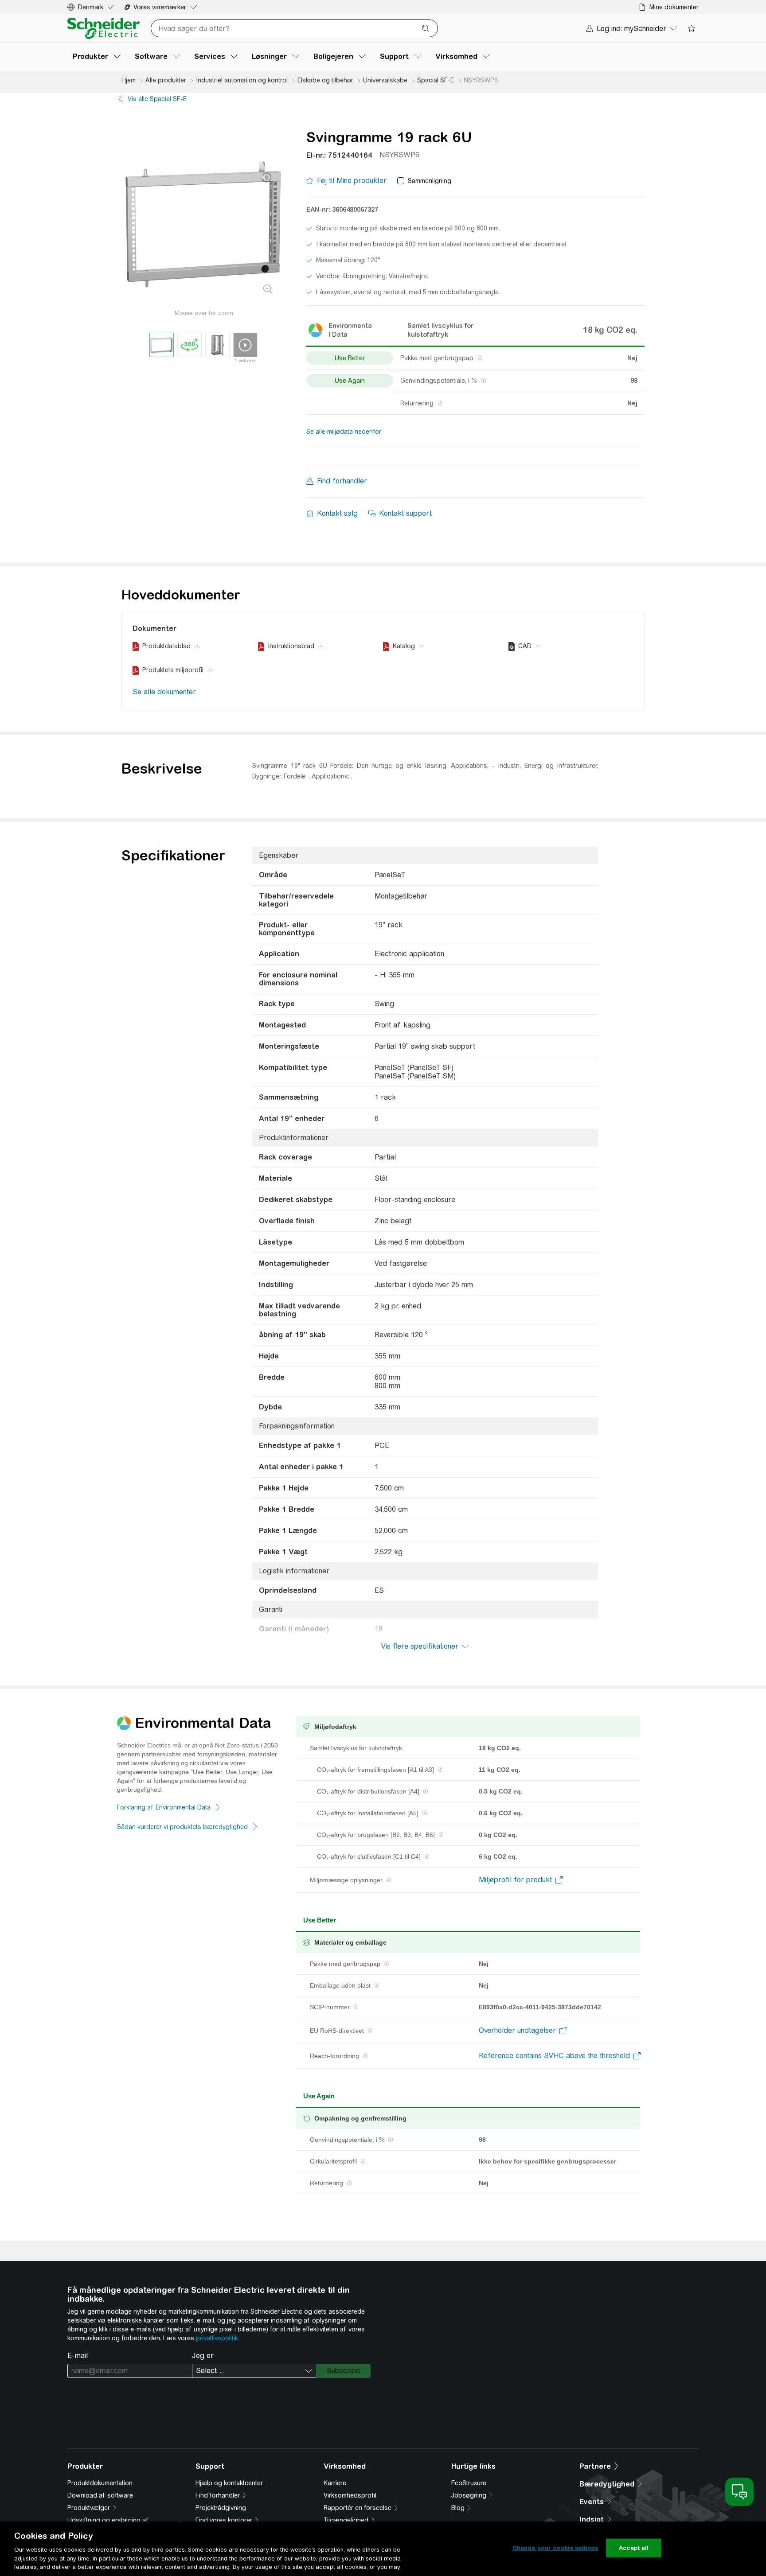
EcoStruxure (469, 2483)
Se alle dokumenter (164, 692)
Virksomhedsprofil (350, 2495)
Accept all (634, 2548)
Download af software (100, 2495)
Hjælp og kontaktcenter (229, 2483)
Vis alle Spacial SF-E (157, 99)
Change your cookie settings (555, 2548)
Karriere (335, 2483)
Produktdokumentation (100, 2483)
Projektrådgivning (221, 2508)
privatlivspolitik (217, 2338)
